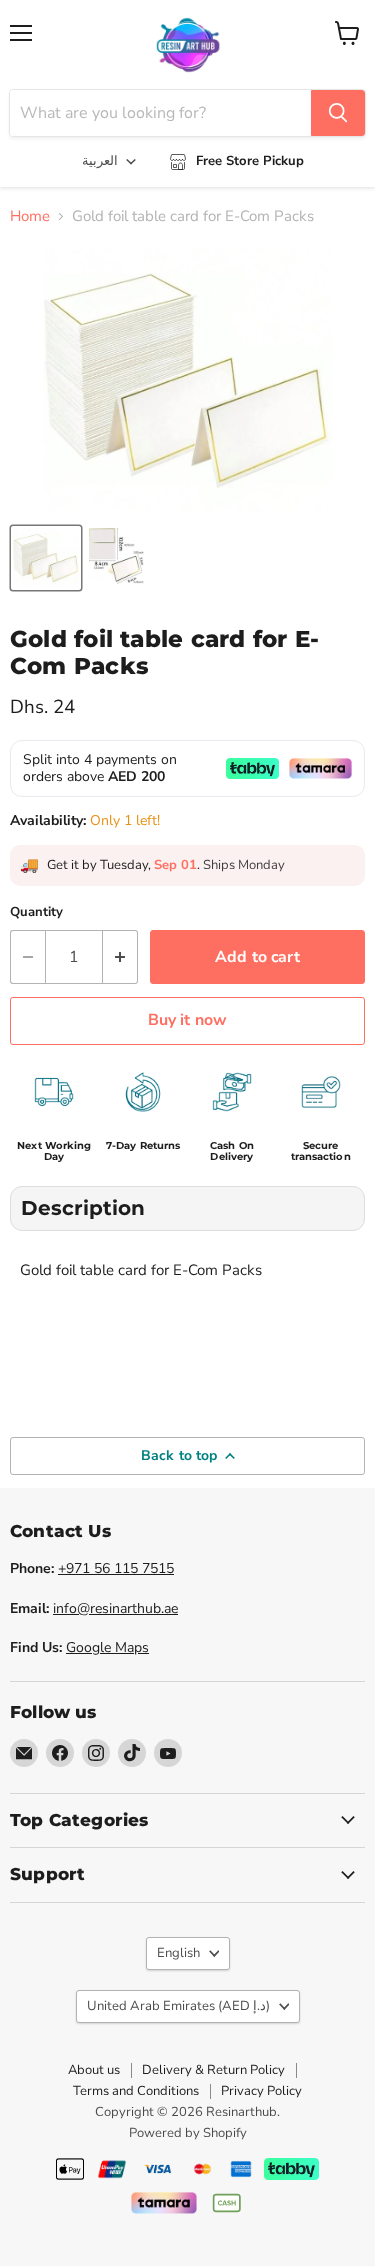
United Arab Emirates (178, 2006)
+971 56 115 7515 (116, 1568)
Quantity (36, 912)
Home (30, 216)
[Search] (338, 113)
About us (94, 2070)
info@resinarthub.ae (115, 1608)
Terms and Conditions (136, 2091)
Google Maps (107, 1647)
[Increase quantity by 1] (120, 957)
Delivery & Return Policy (213, 2070)
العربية (100, 161)
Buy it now (188, 1020)
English (178, 1953)
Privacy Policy (261, 2091)
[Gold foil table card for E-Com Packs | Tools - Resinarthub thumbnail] (46, 558)
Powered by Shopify (188, 2133)
